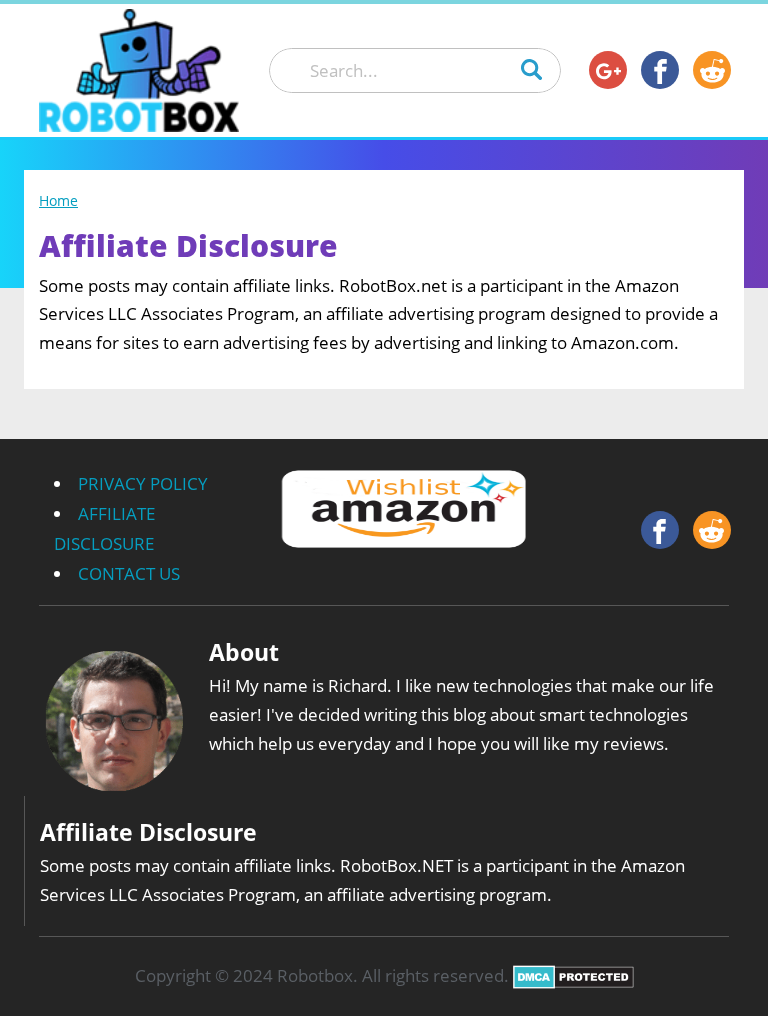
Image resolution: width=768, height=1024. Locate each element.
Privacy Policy (143, 483)
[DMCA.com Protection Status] (573, 975)
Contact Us (129, 573)
